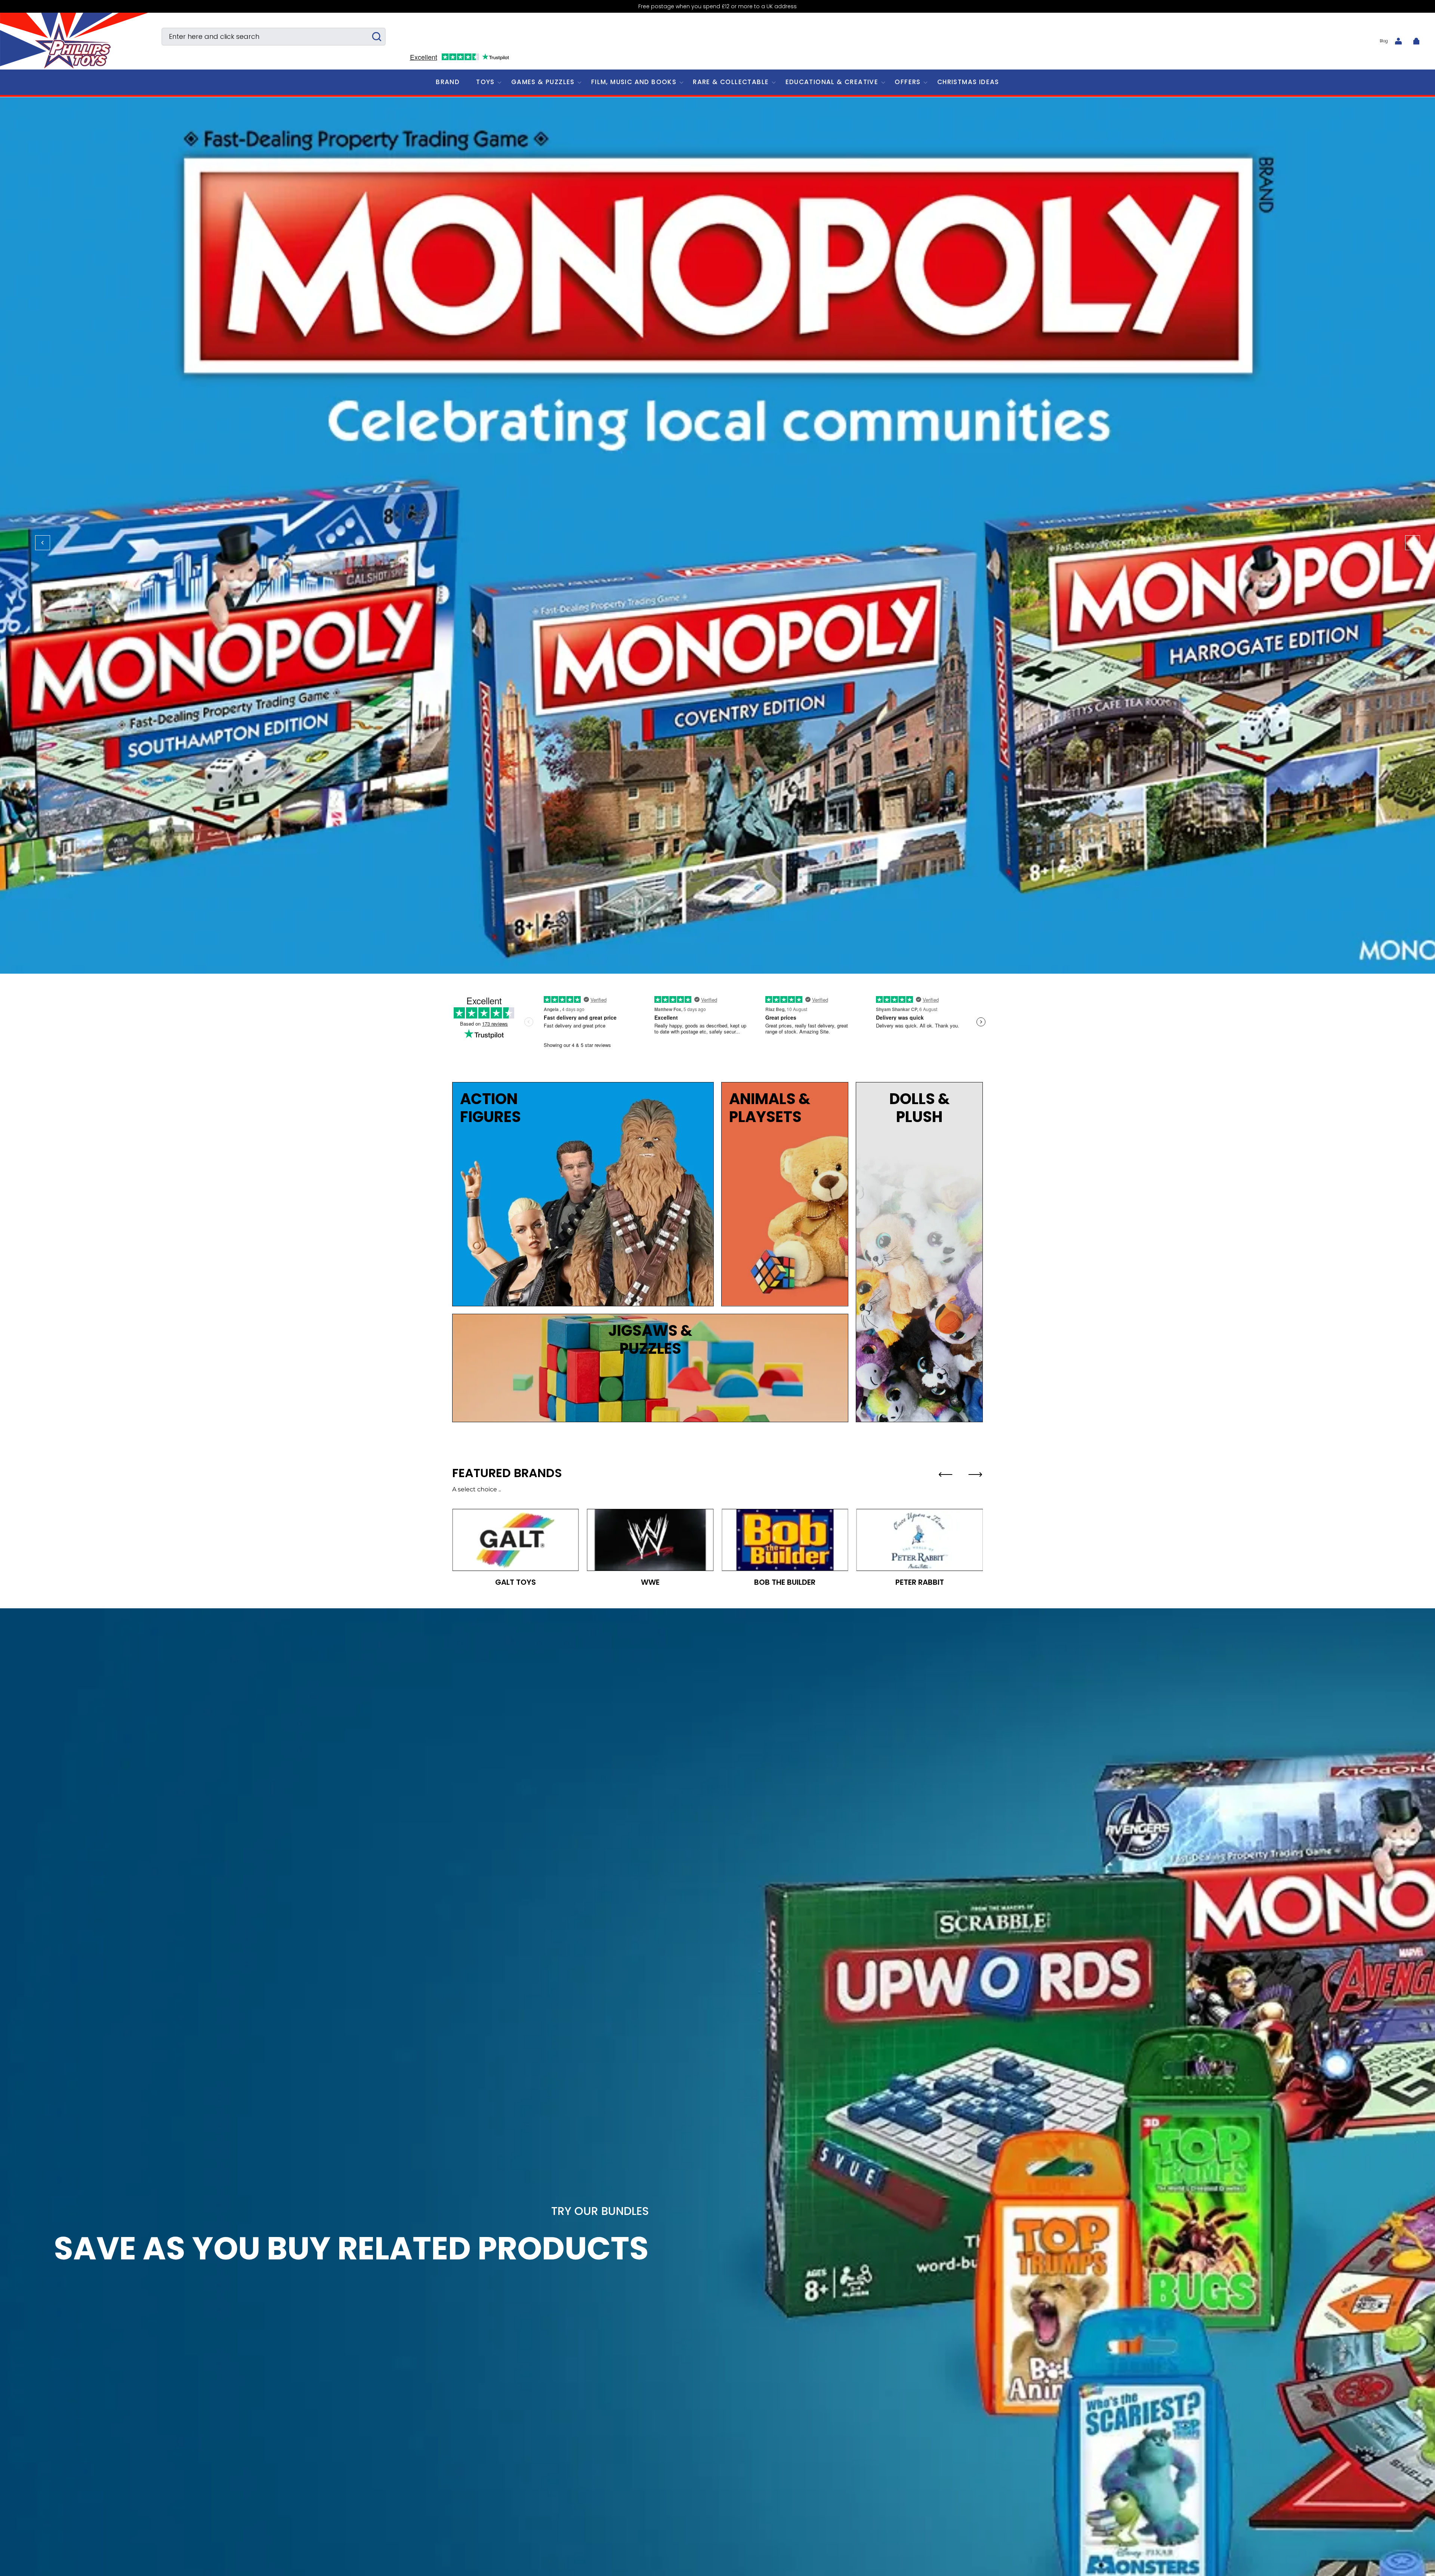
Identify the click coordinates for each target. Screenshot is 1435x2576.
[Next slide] (975, 1475)
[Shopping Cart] (1416, 41)
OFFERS (908, 82)
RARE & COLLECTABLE (731, 82)
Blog (1384, 41)
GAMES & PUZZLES (543, 82)
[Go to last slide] (945, 1475)
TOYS (485, 82)
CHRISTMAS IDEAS (968, 82)
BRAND (448, 82)
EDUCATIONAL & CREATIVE (832, 82)
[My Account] (1398, 41)
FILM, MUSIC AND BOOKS (634, 82)
